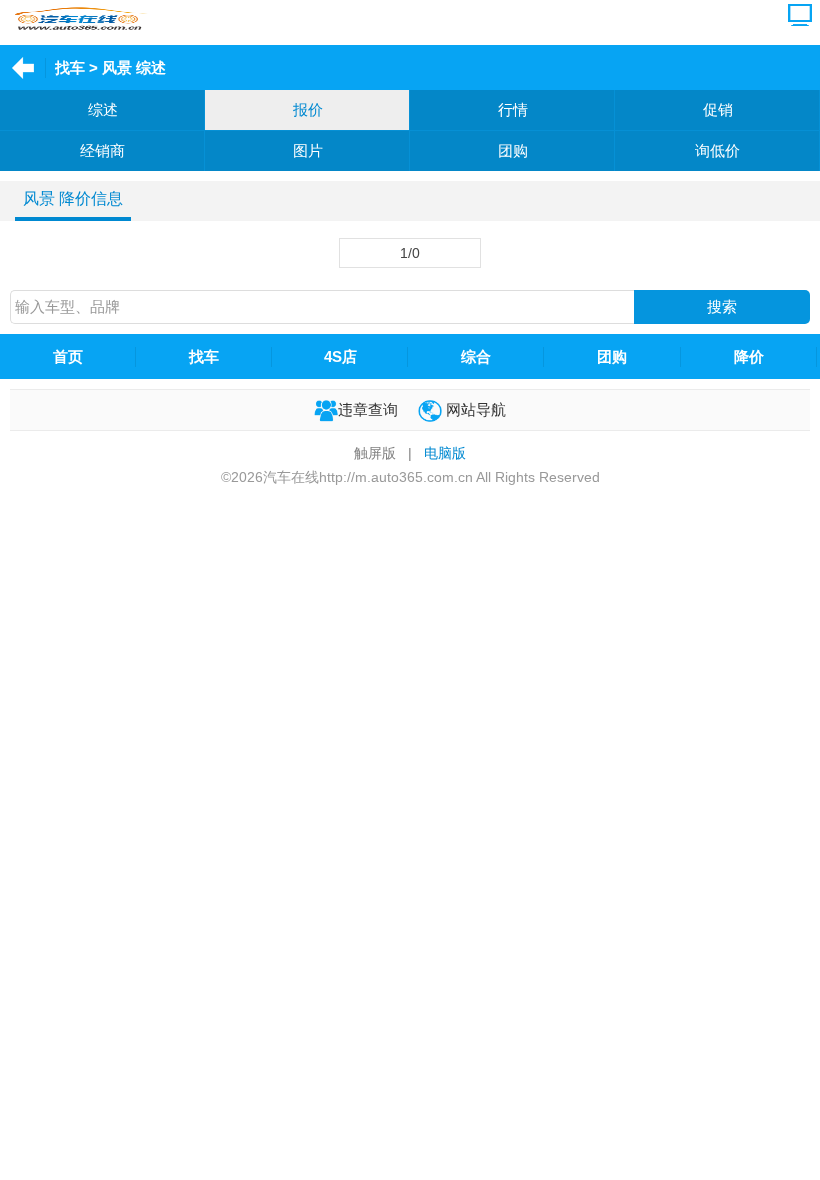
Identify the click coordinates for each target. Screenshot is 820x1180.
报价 (308, 109)
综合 (476, 356)
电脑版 (445, 453)
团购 (513, 150)
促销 (718, 109)
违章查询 (368, 409)
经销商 (102, 150)
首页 (68, 356)
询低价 (717, 150)
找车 (70, 67)
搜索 (722, 306)
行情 (513, 109)
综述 (103, 109)
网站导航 (474, 409)
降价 (749, 356)
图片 (308, 150)
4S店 (340, 356)
